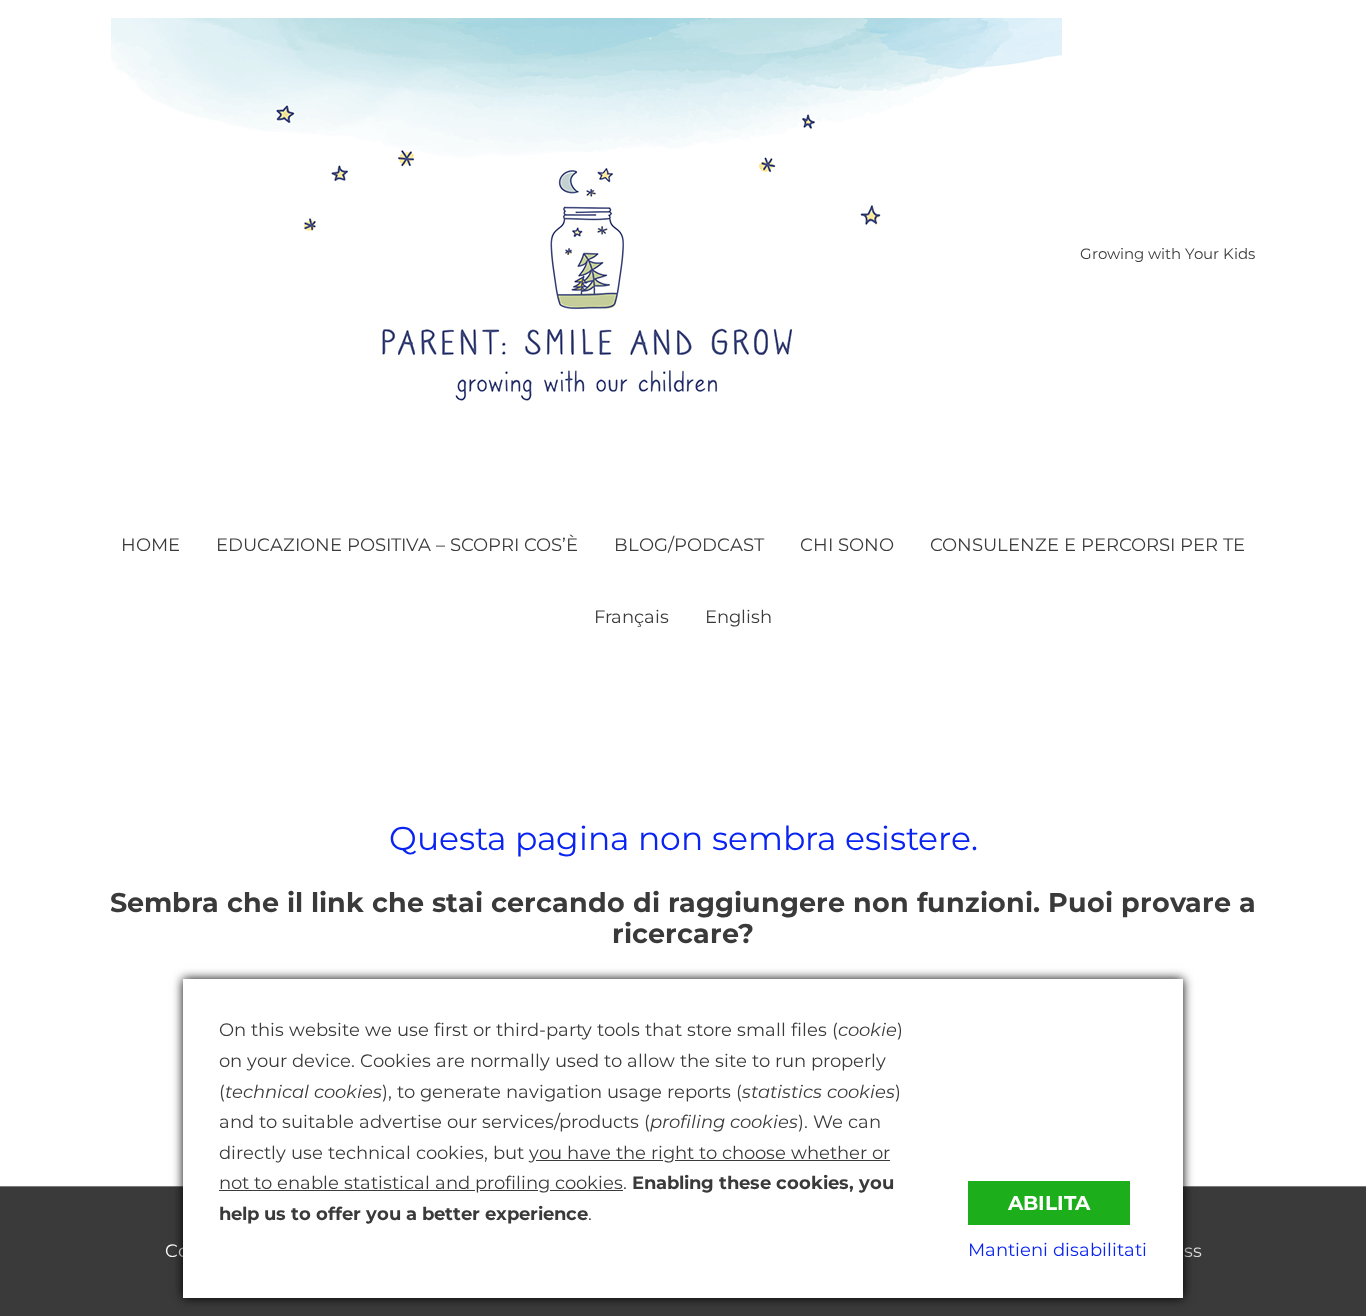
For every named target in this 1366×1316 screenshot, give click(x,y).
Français (631, 617)
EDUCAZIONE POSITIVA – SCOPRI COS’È (397, 545)
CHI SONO (847, 545)
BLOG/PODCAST (689, 545)
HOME (150, 545)
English (738, 617)
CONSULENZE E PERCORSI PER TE (1087, 545)
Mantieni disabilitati (1057, 1250)
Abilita (1049, 1203)
